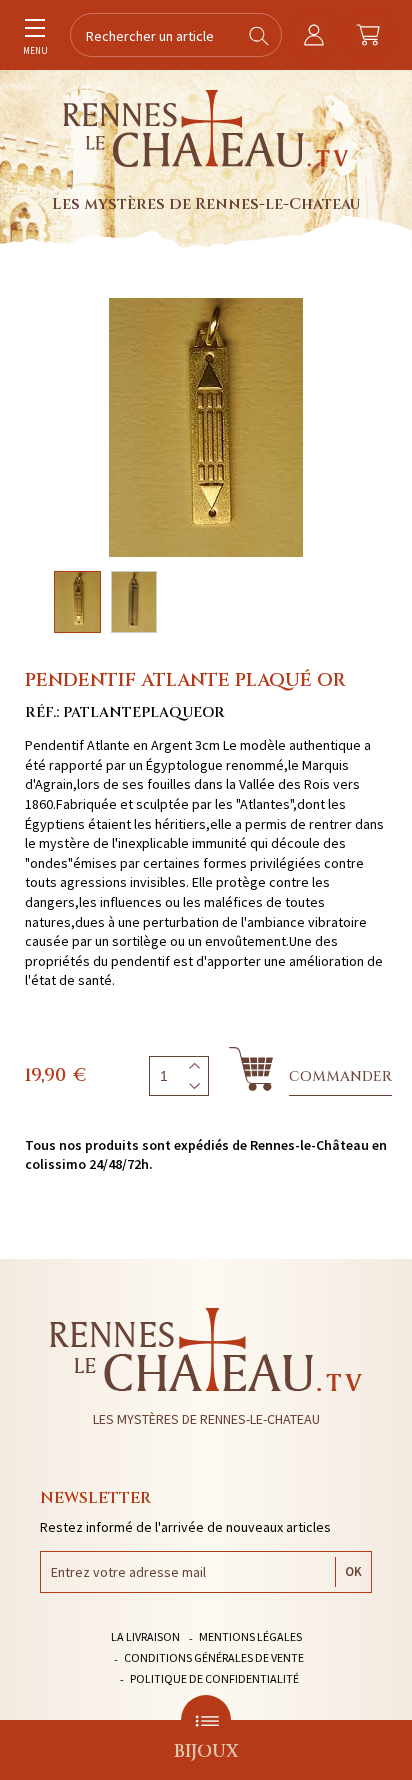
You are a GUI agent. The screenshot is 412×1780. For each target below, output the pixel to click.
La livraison (145, 1636)
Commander (340, 1076)
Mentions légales (250, 1636)
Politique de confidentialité (214, 1678)
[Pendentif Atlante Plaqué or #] (206, 427)
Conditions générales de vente (214, 1657)
